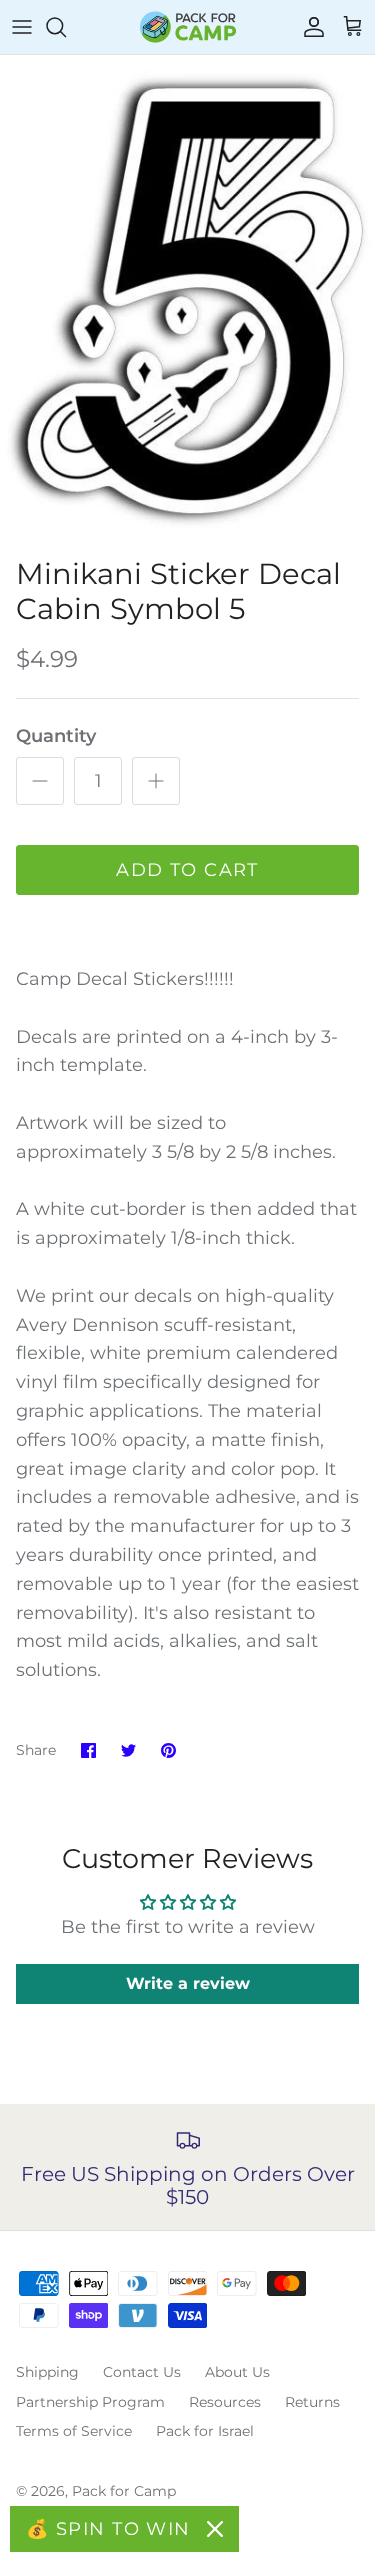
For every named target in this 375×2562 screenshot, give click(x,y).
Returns (312, 2402)
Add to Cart (187, 870)
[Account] (309, 27)
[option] (187, 301)
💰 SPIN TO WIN (108, 2529)
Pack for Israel (205, 2431)
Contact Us (142, 2372)
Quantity (56, 736)
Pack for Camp (124, 2491)
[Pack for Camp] (188, 27)
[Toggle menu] (22, 27)
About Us (237, 2372)
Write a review (188, 1983)
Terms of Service (74, 2431)
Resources (225, 2402)
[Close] (215, 2529)
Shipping (47, 2372)
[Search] (66, 27)
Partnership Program (90, 2402)
